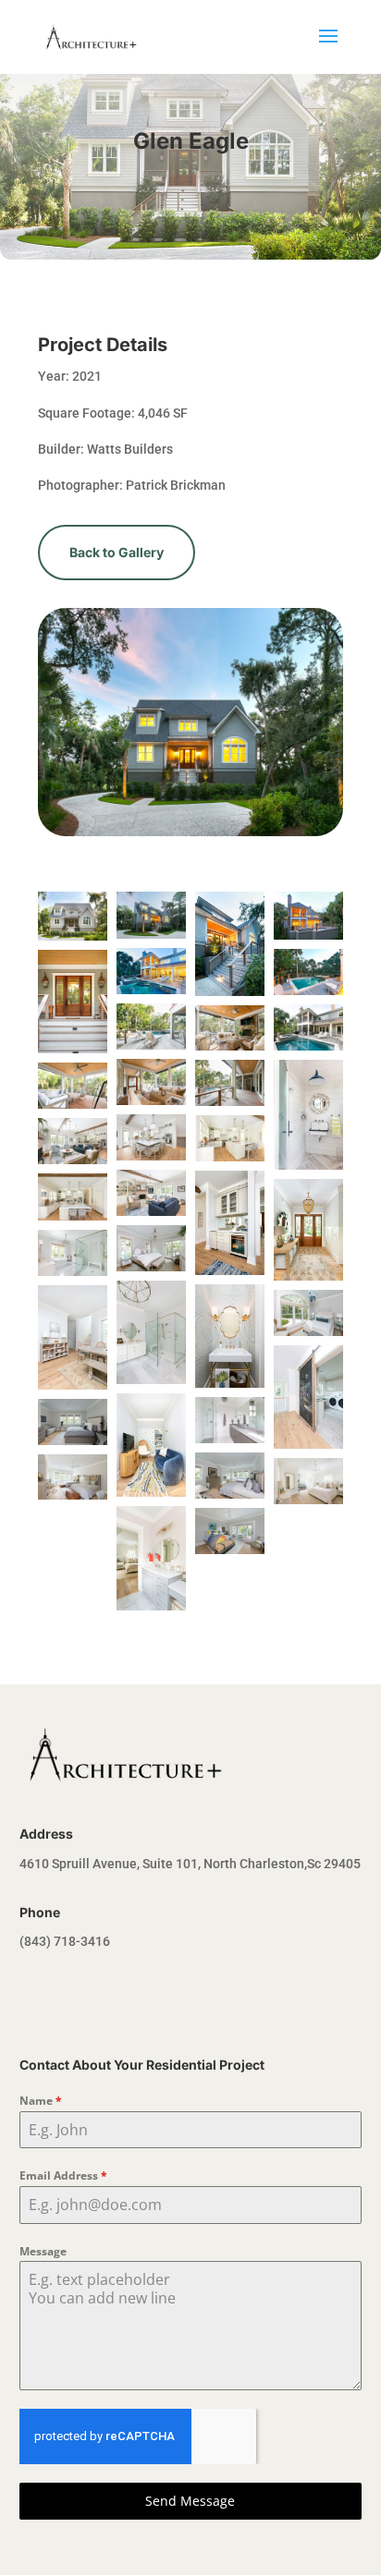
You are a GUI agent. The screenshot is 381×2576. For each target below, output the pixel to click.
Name (41, 2101)
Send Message (190, 2501)
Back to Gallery (117, 552)
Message (43, 2251)
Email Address (63, 2175)
